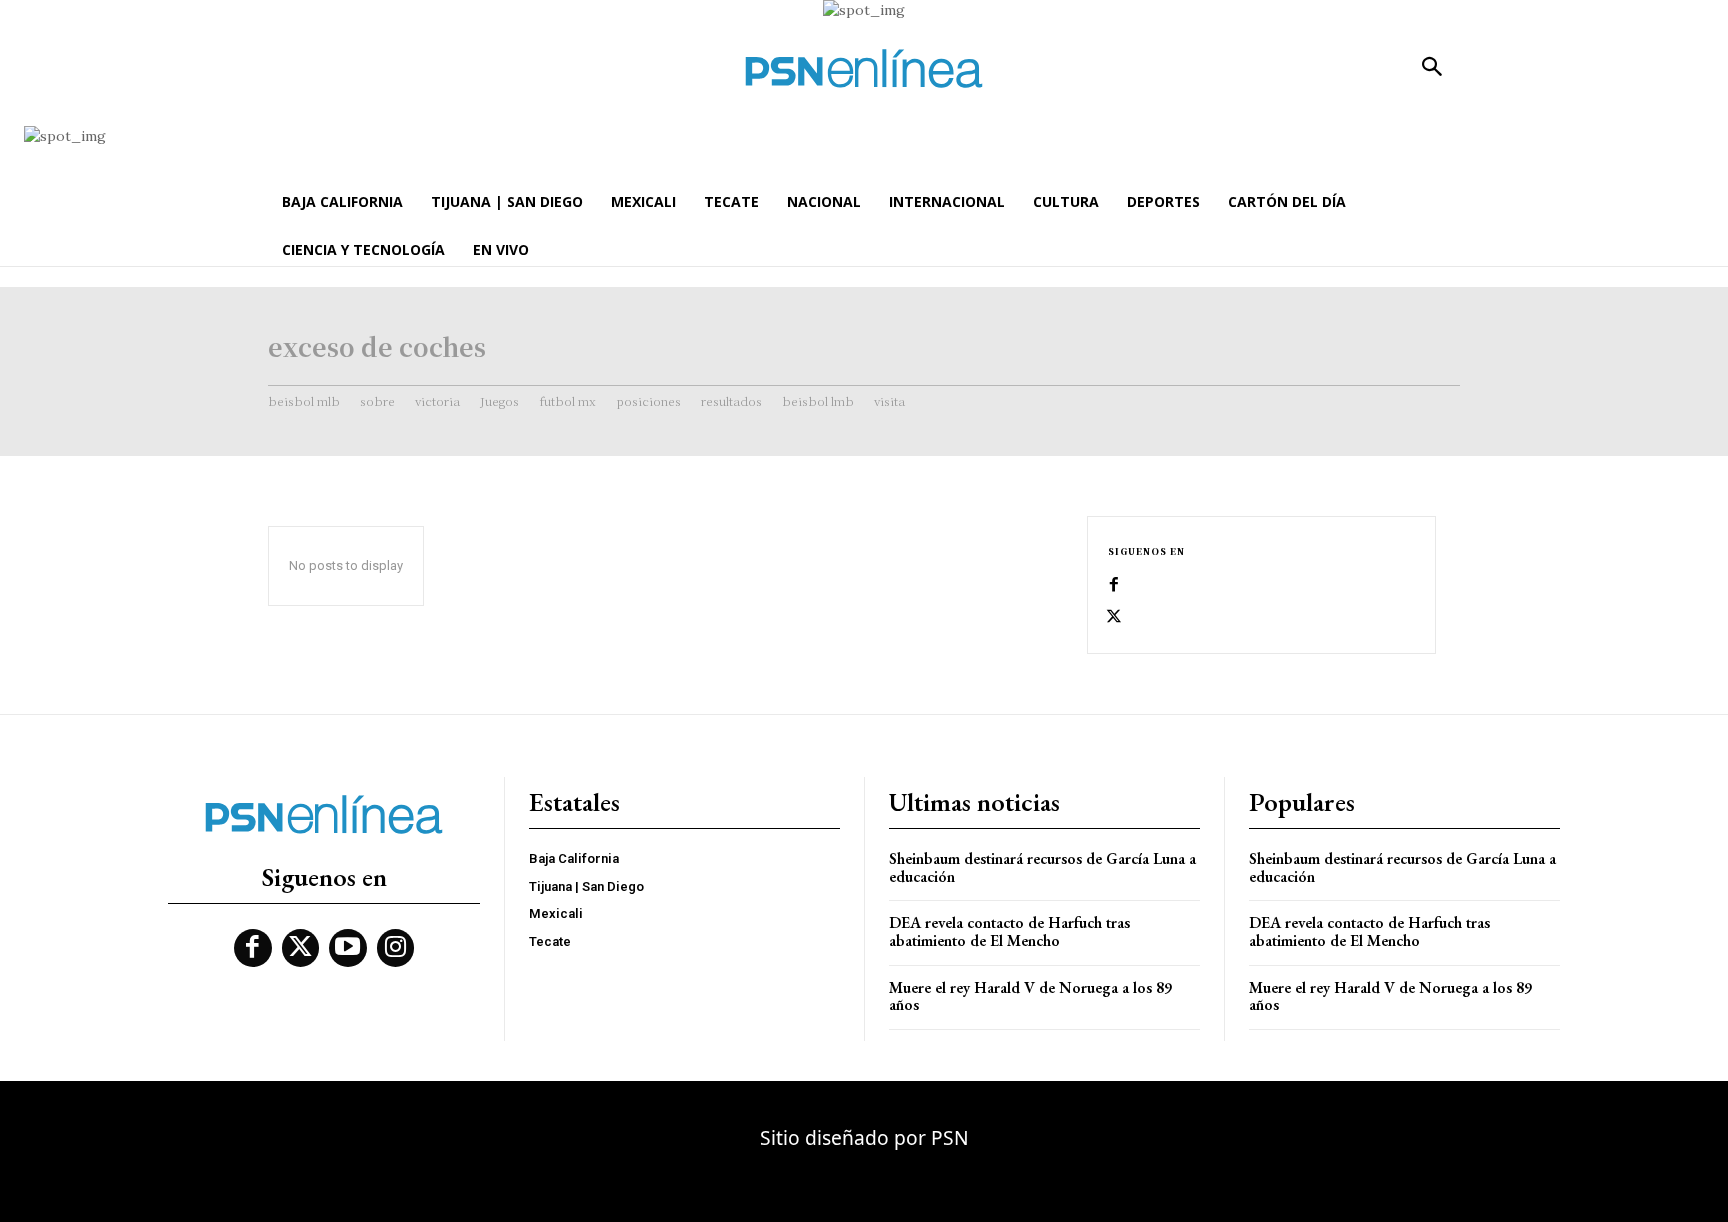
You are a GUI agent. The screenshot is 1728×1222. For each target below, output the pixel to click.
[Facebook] (1114, 585)
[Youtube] (348, 948)
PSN (950, 1137)
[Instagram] (396, 948)
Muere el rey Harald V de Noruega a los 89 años (1030, 996)
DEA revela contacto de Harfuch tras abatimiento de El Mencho (1009, 931)
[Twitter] (1114, 617)
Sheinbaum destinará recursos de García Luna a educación (1042, 867)
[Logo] (864, 68)
